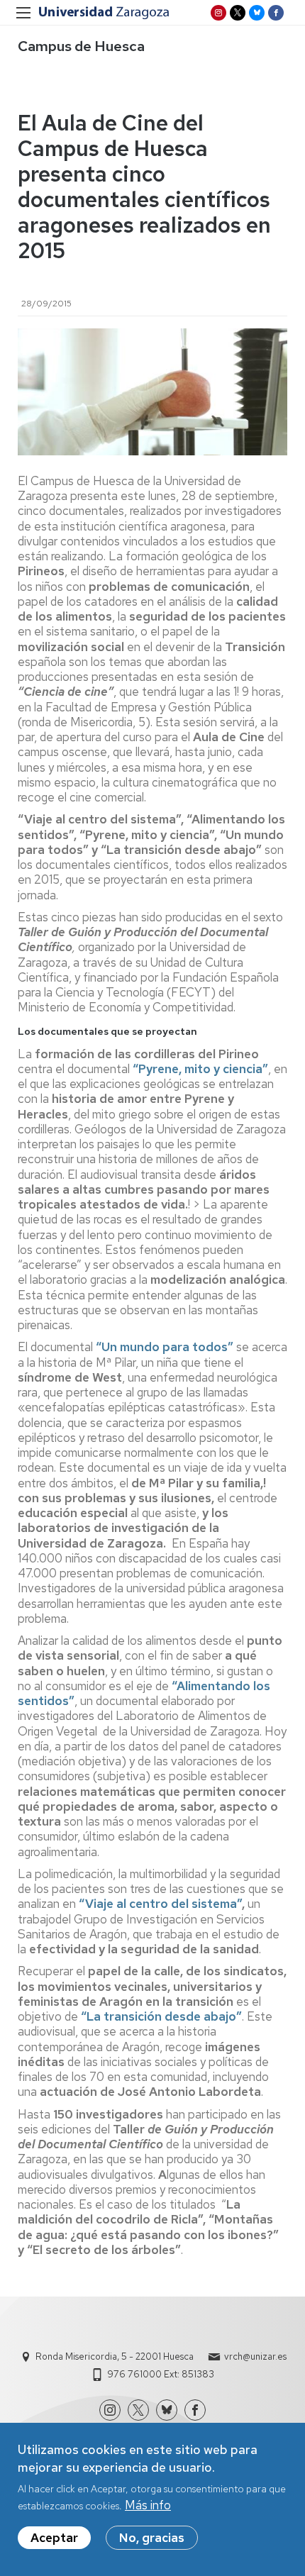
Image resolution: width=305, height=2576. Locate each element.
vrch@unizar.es (255, 2356)
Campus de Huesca (81, 46)
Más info (148, 2505)
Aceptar (54, 2538)
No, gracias (152, 2538)
